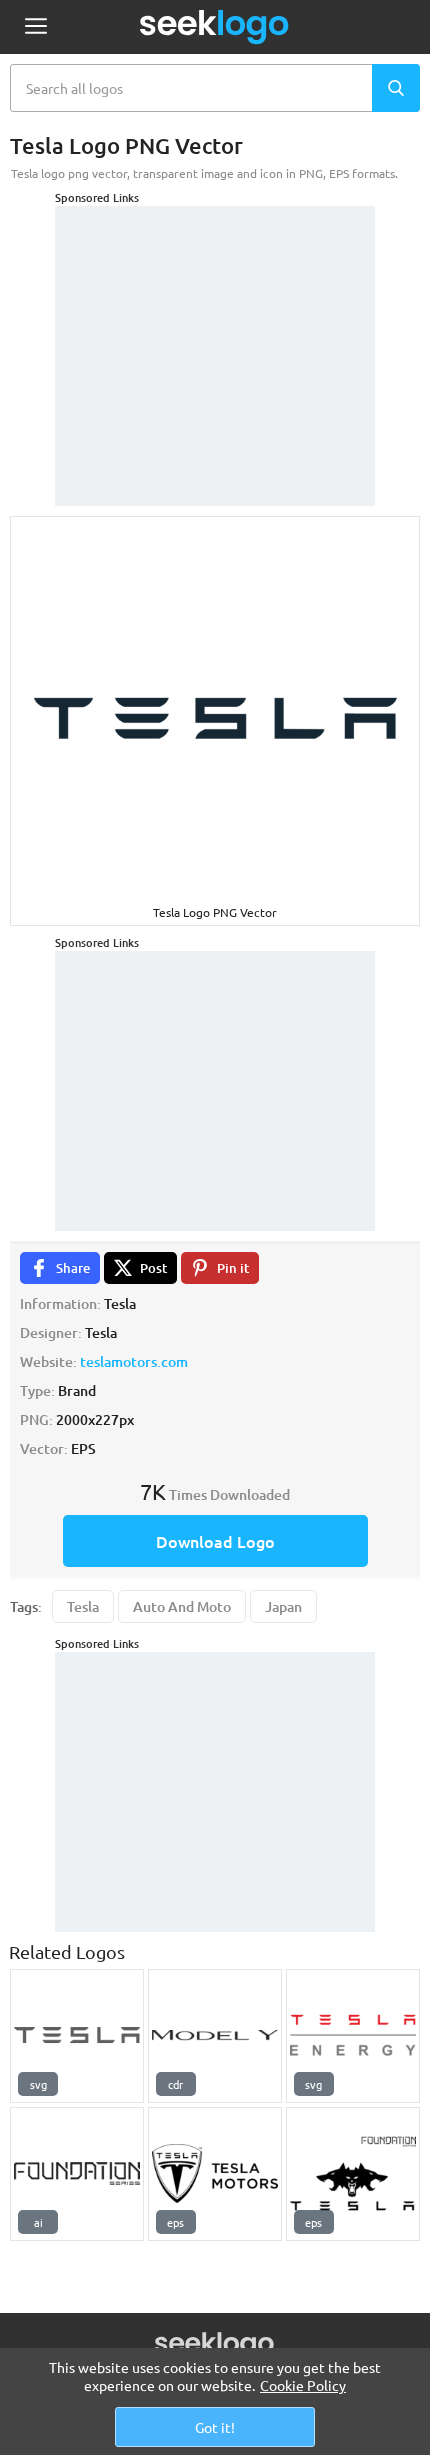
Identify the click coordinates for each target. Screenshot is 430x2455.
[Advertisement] (215, 331)
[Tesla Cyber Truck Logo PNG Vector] (353, 2174)
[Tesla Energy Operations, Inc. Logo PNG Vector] (353, 2036)
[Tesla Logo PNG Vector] (77, 2036)
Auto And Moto (182, 1606)
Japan (283, 1606)
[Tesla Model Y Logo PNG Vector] (215, 2036)
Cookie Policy (303, 2385)
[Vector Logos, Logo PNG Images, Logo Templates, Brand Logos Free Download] (215, 27)
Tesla (83, 1606)
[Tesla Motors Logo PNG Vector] (215, 2174)
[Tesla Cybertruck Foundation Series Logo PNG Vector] (77, 2174)
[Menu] (35, 27)
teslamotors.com (134, 1361)
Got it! (215, 2427)
